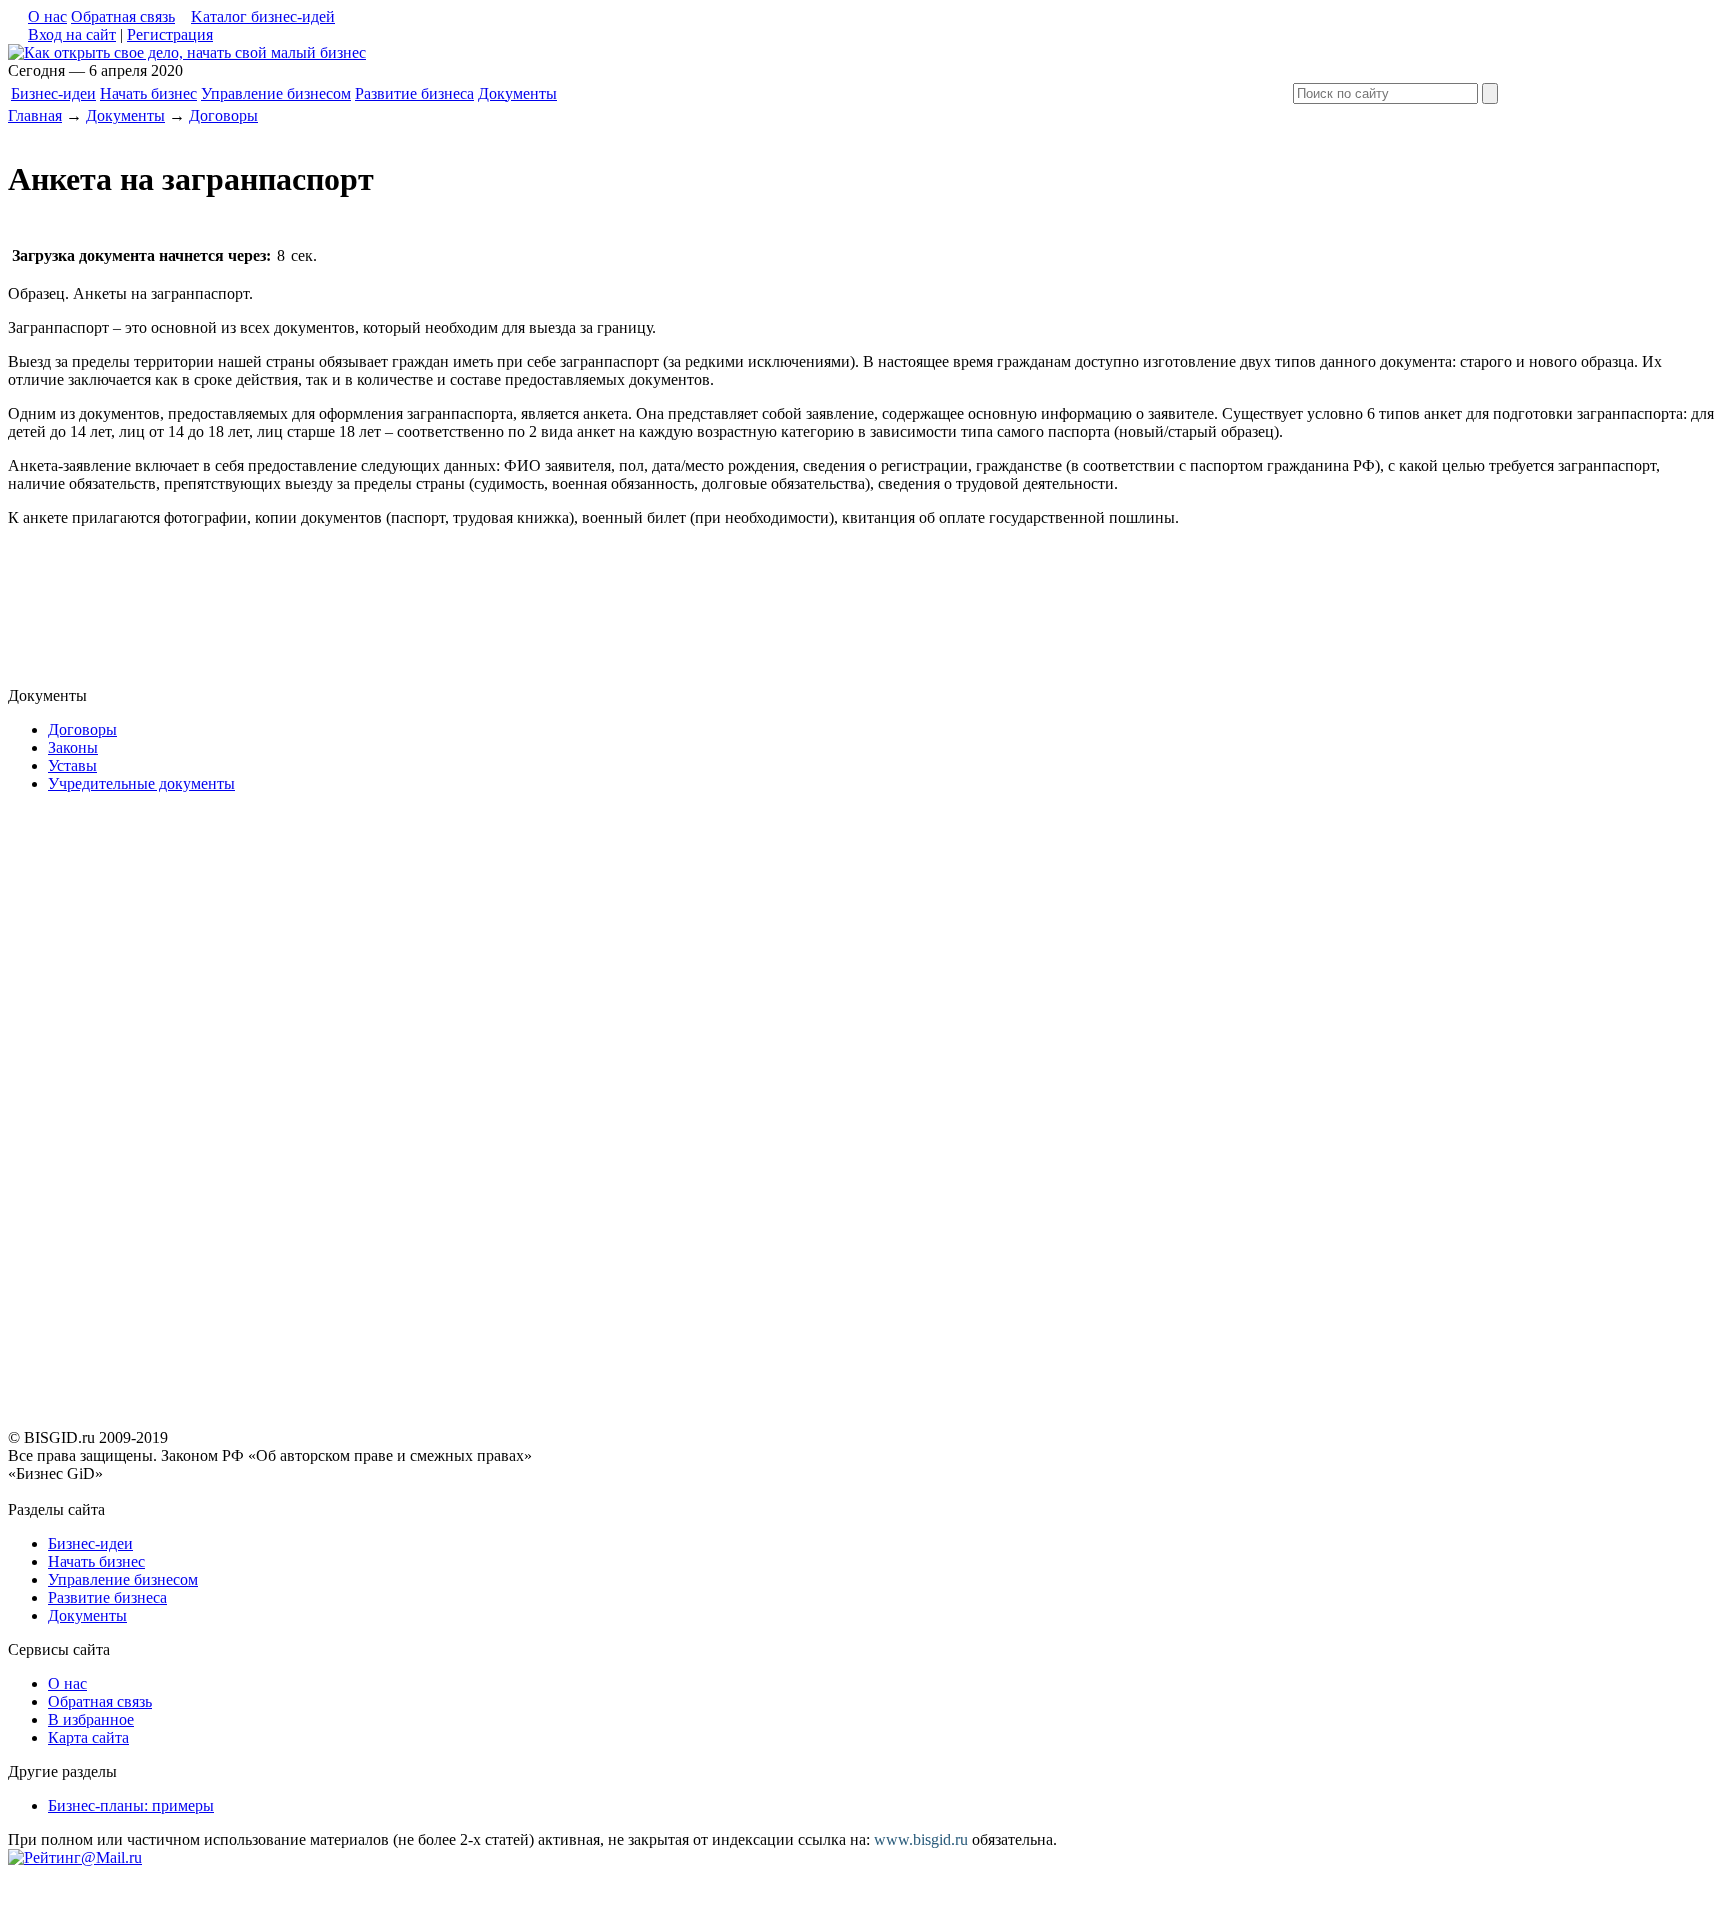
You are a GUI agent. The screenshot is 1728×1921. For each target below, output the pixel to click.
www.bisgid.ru (921, 1839)
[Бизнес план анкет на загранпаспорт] (187, 52)
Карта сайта (88, 1737)
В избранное (91, 1719)
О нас (47, 16)
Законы (73, 747)
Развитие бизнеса (414, 93)
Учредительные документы (141, 783)
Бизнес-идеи (53, 93)
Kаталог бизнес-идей (263, 16)
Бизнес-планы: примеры (131, 1805)
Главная (35, 115)
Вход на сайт (72, 34)
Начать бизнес (148, 93)
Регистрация (170, 34)
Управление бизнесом (276, 93)
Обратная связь (123, 16)
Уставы (72, 765)
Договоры (223, 115)
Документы (517, 93)
